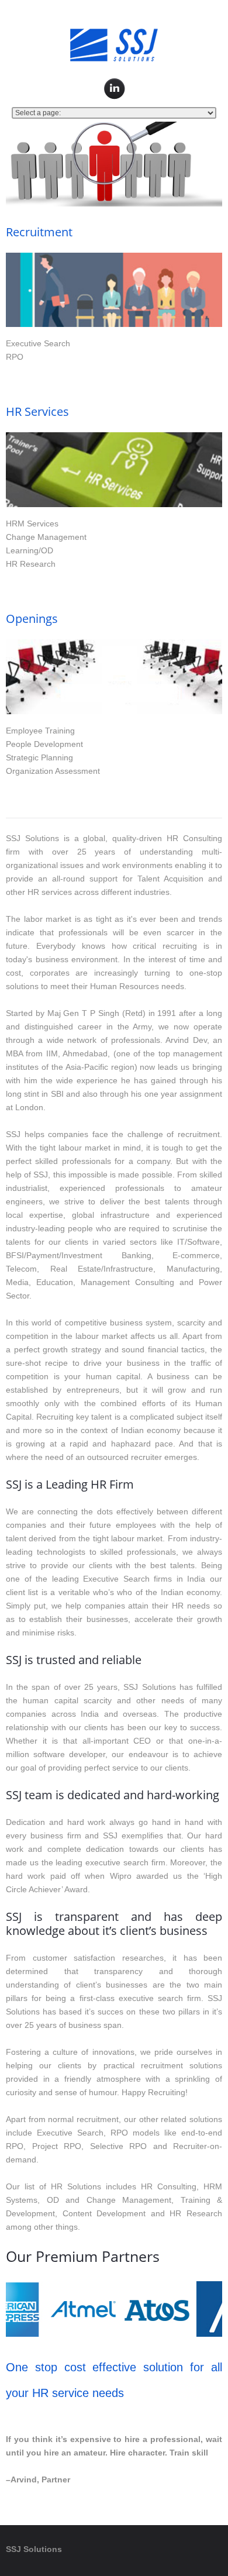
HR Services (37, 411)
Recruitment (39, 232)
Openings (32, 619)
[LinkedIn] (115, 89)
